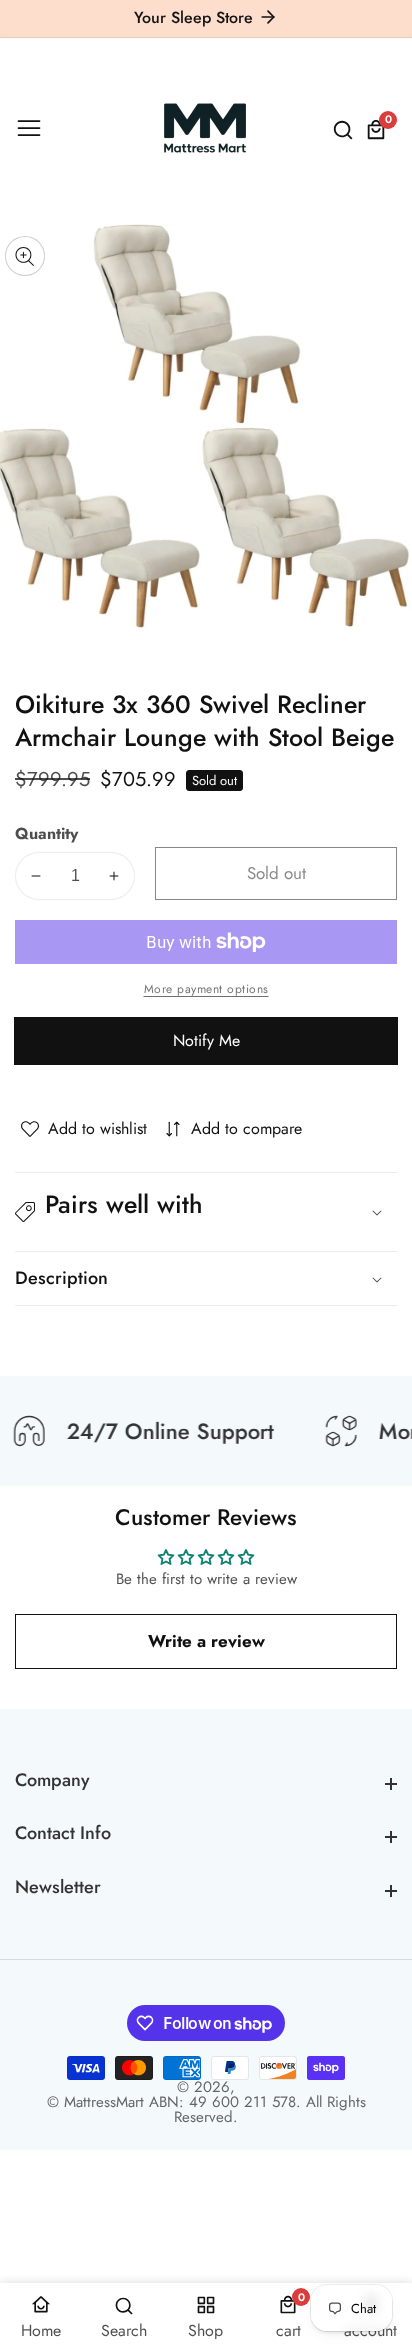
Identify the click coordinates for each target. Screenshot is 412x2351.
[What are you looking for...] (346, 130)
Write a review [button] (206, 1641)
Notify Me (206, 1040)
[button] (206, 1212)
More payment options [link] (206, 989)
